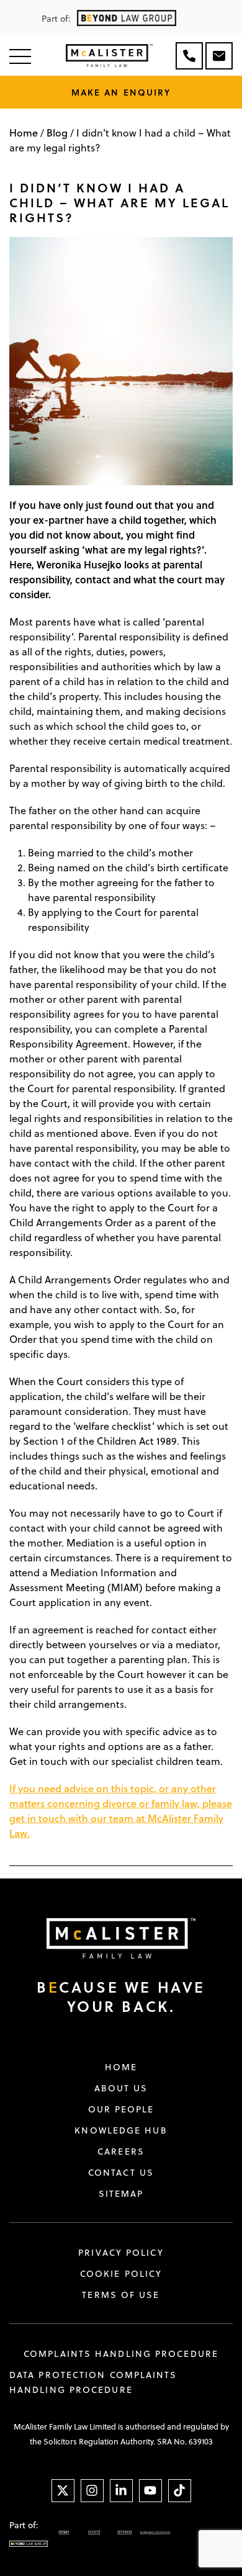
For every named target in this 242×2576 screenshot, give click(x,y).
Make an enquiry (121, 92)
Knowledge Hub (121, 2130)
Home (24, 132)
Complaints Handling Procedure (121, 2354)
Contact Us (121, 2173)
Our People (121, 2109)
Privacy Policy (121, 2253)
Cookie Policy (121, 2274)
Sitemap (121, 2194)
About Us (121, 2088)
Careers (121, 2152)
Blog (57, 132)
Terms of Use (121, 2295)
